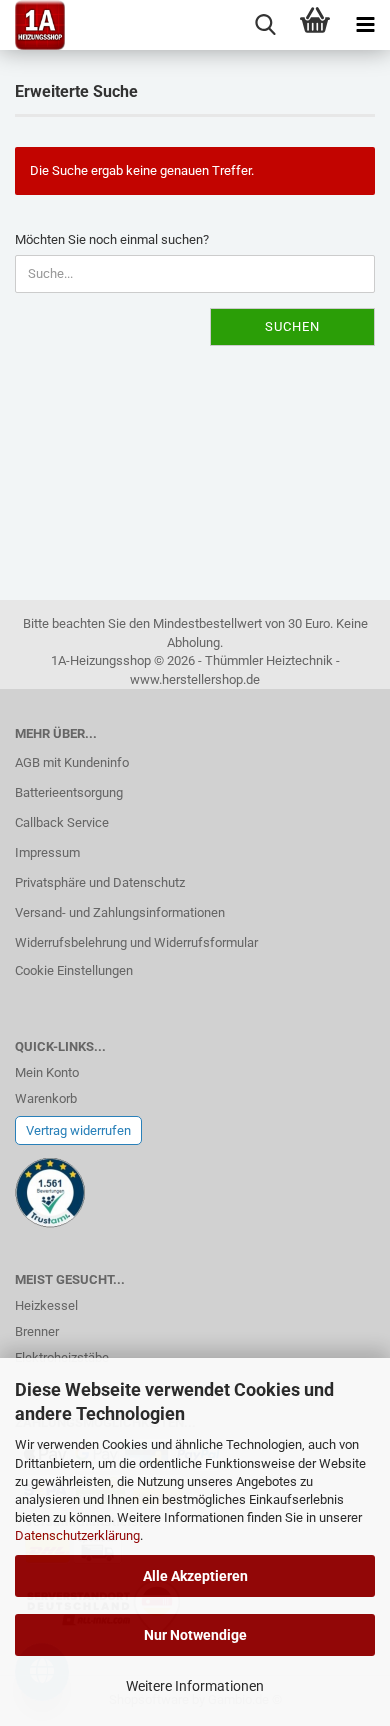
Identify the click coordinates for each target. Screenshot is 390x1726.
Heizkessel (46, 1305)
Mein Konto (47, 1072)
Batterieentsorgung (69, 792)
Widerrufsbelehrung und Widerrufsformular (136, 942)
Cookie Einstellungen (74, 970)
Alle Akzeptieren (195, 1576)
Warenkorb (46, 1098)
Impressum (47, 852)
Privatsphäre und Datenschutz (100, 882)
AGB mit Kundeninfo (72, 762)
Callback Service (62, 822)
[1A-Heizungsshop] (32, 25)
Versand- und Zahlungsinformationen (120, 912)
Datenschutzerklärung (77, 1535)
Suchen (292, 326)
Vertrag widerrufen (78, 1130)
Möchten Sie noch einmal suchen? (112, 239)
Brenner (37, 1331)
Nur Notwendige (195, 1635)
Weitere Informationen (195, 1686)
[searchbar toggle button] (265, 25)
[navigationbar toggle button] (365, 25)
